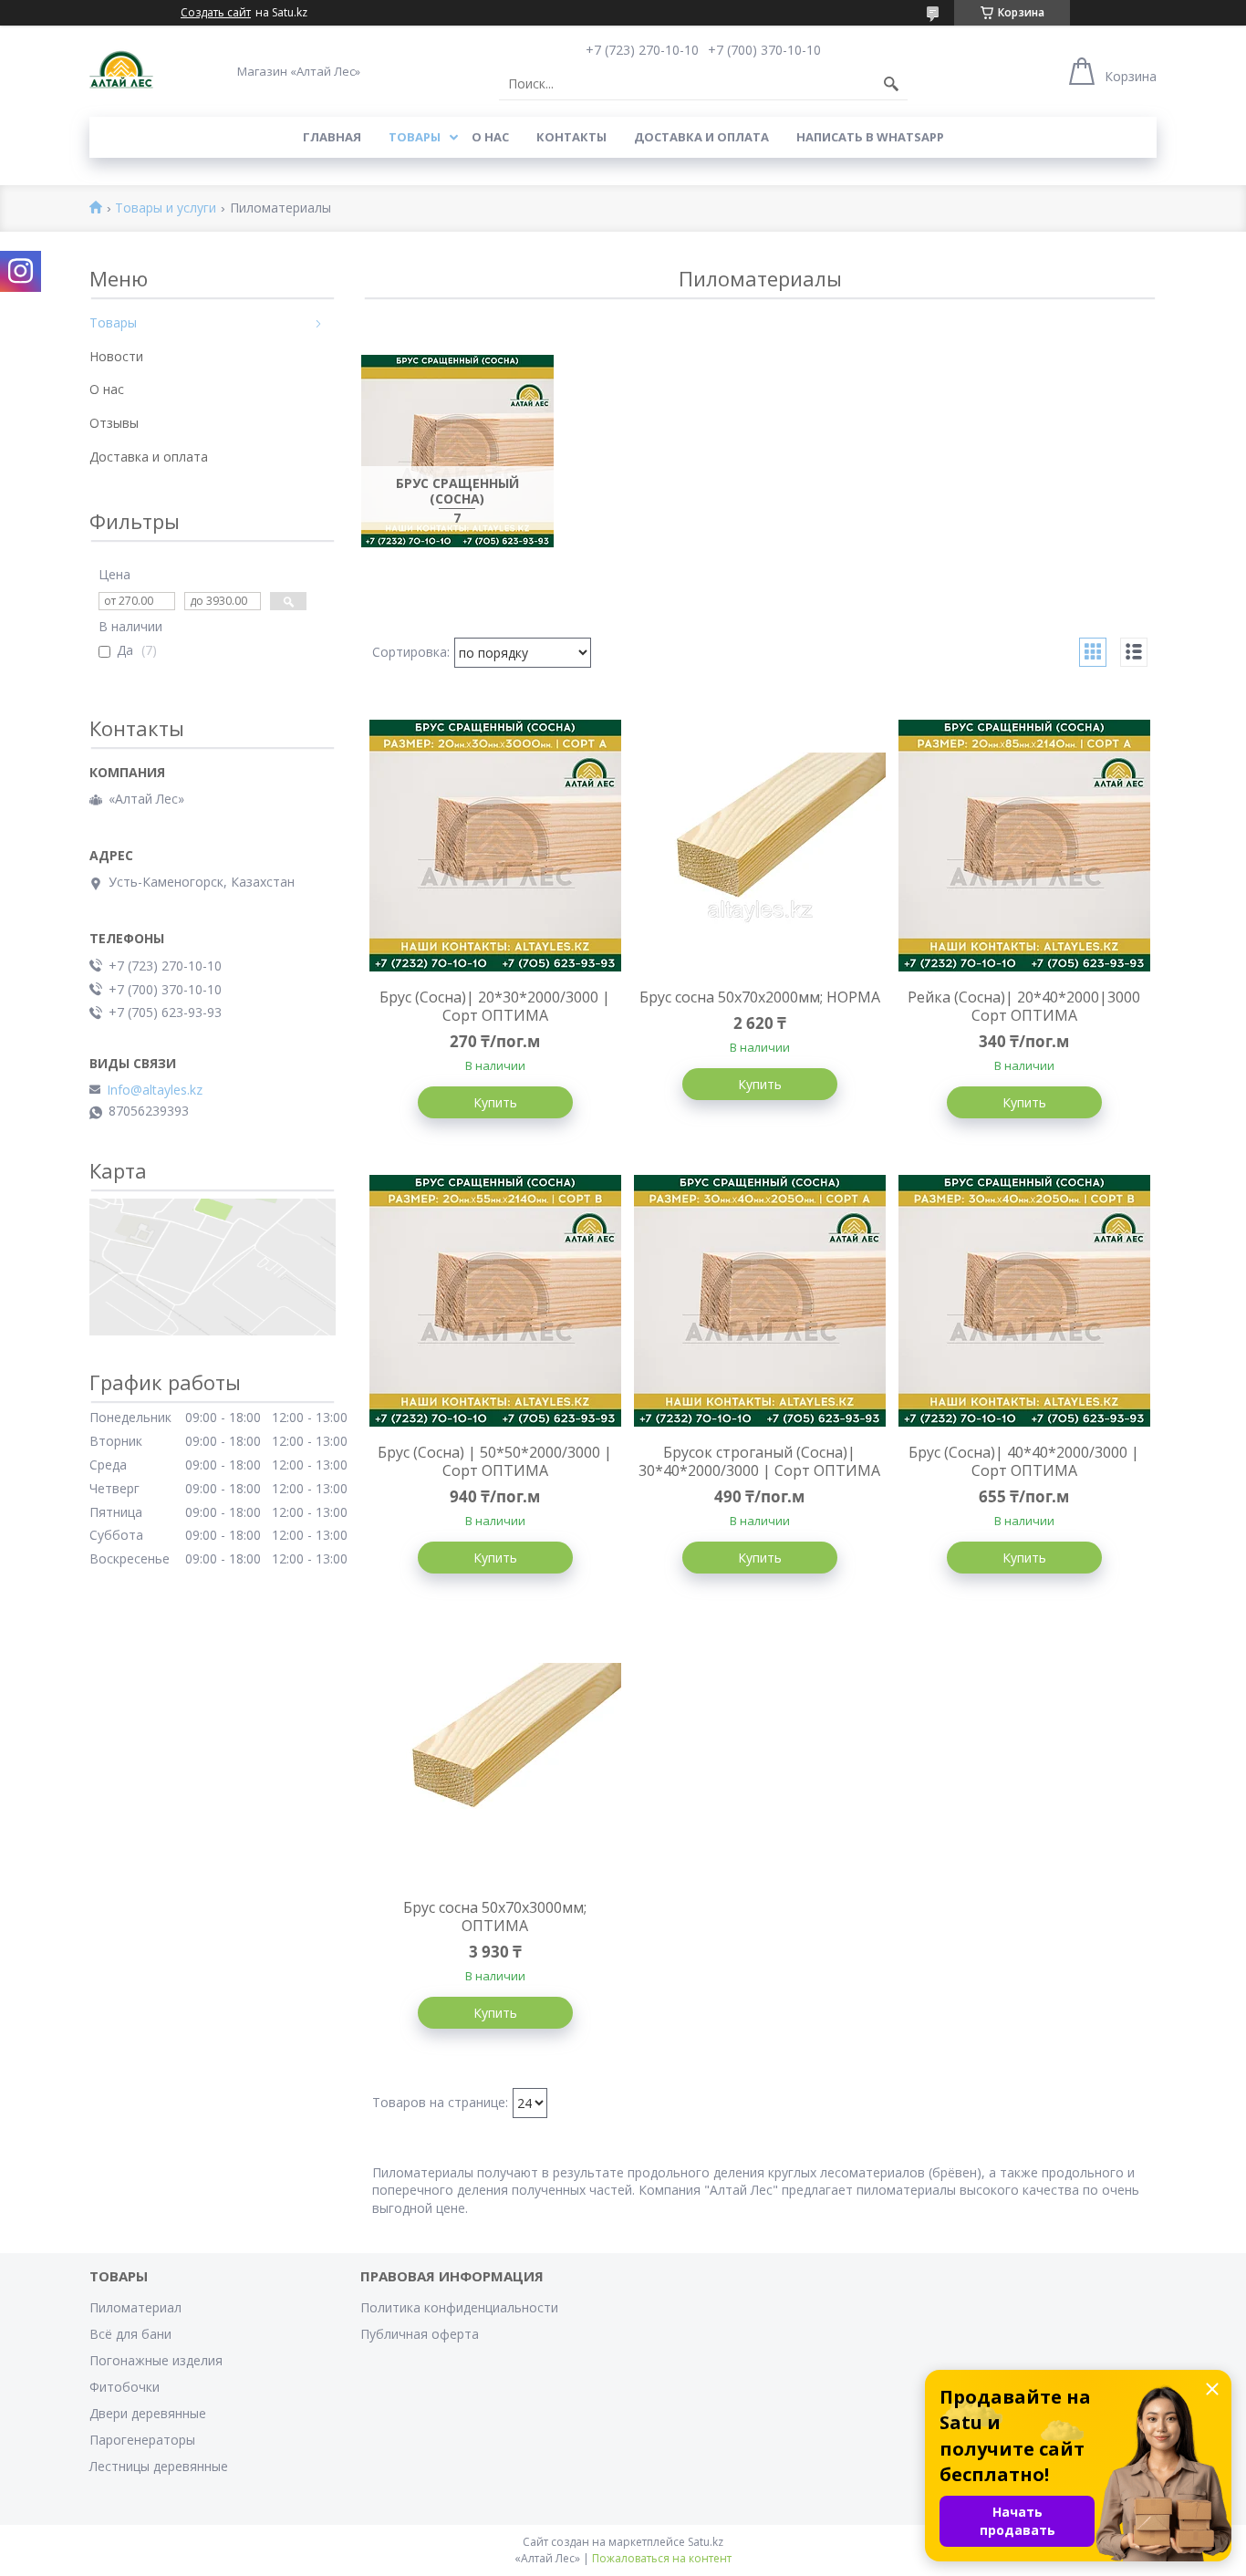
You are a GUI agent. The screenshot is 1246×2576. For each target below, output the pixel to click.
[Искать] (891, 84)
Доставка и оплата (701, 137)
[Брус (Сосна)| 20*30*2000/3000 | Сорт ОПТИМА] (495, 846)
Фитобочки (125, 2387)
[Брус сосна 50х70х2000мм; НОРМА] (760, 846)
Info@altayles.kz (155, 1090)
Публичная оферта (420, 2334)
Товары (415, 137)
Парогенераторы (142, 2440)
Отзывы (114, 423)
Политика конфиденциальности (459, 2307)
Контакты (571, 137)
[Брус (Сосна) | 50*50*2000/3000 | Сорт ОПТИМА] (495, 1301)
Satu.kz (706, 2542)
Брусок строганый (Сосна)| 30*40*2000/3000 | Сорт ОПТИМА (759, 1461)
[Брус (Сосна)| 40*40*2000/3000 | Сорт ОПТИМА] (1024, 1301)
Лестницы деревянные (159, 2466)
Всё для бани (130, 2334)
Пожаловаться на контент (662, 2558)
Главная (332, 137)
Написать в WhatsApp (870, 137)
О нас (490, 137)
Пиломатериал (135, 2307)
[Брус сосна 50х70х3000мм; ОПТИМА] (495, 1756)
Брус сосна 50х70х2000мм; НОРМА (760, 997)
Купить (495, 1102)
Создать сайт (216, 13)
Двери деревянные (148, 2413)
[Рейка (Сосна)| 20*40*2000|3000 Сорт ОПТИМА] (1024, 846)
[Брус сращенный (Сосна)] (457, 452)
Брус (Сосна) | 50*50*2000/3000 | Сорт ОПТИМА (495, 1461)
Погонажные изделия (156, 2360)
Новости (116, 356)
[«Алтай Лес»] (121, 71)
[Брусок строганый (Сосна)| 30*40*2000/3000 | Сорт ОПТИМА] (760, 1301)
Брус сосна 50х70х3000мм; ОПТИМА (495, 1916)
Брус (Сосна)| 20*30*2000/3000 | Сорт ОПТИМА (495, 1006)
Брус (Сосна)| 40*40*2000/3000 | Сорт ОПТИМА (1024, 1461)
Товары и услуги (166, 208)
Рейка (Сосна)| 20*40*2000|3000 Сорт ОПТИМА (1024, 1006)
